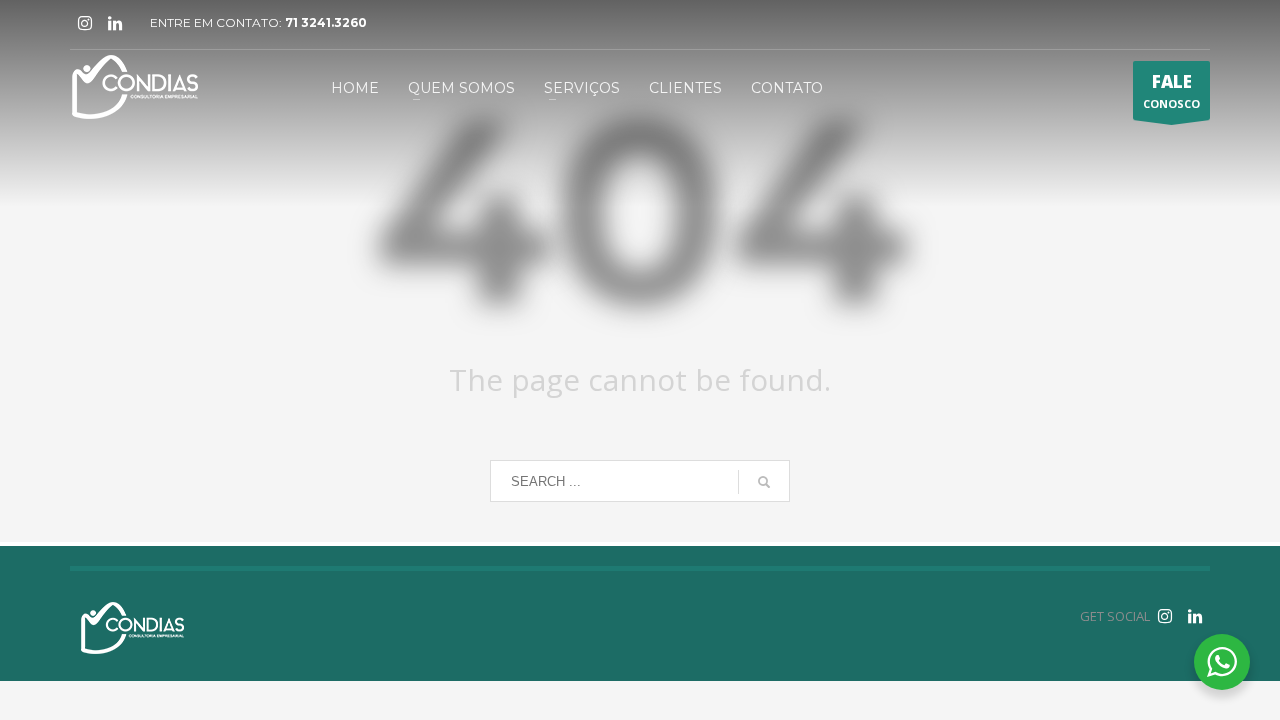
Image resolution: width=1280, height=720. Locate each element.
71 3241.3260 (326, 22)
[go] (764, 482)
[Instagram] (85, 23)
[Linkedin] (115, 23)
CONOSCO (1171, 90)
